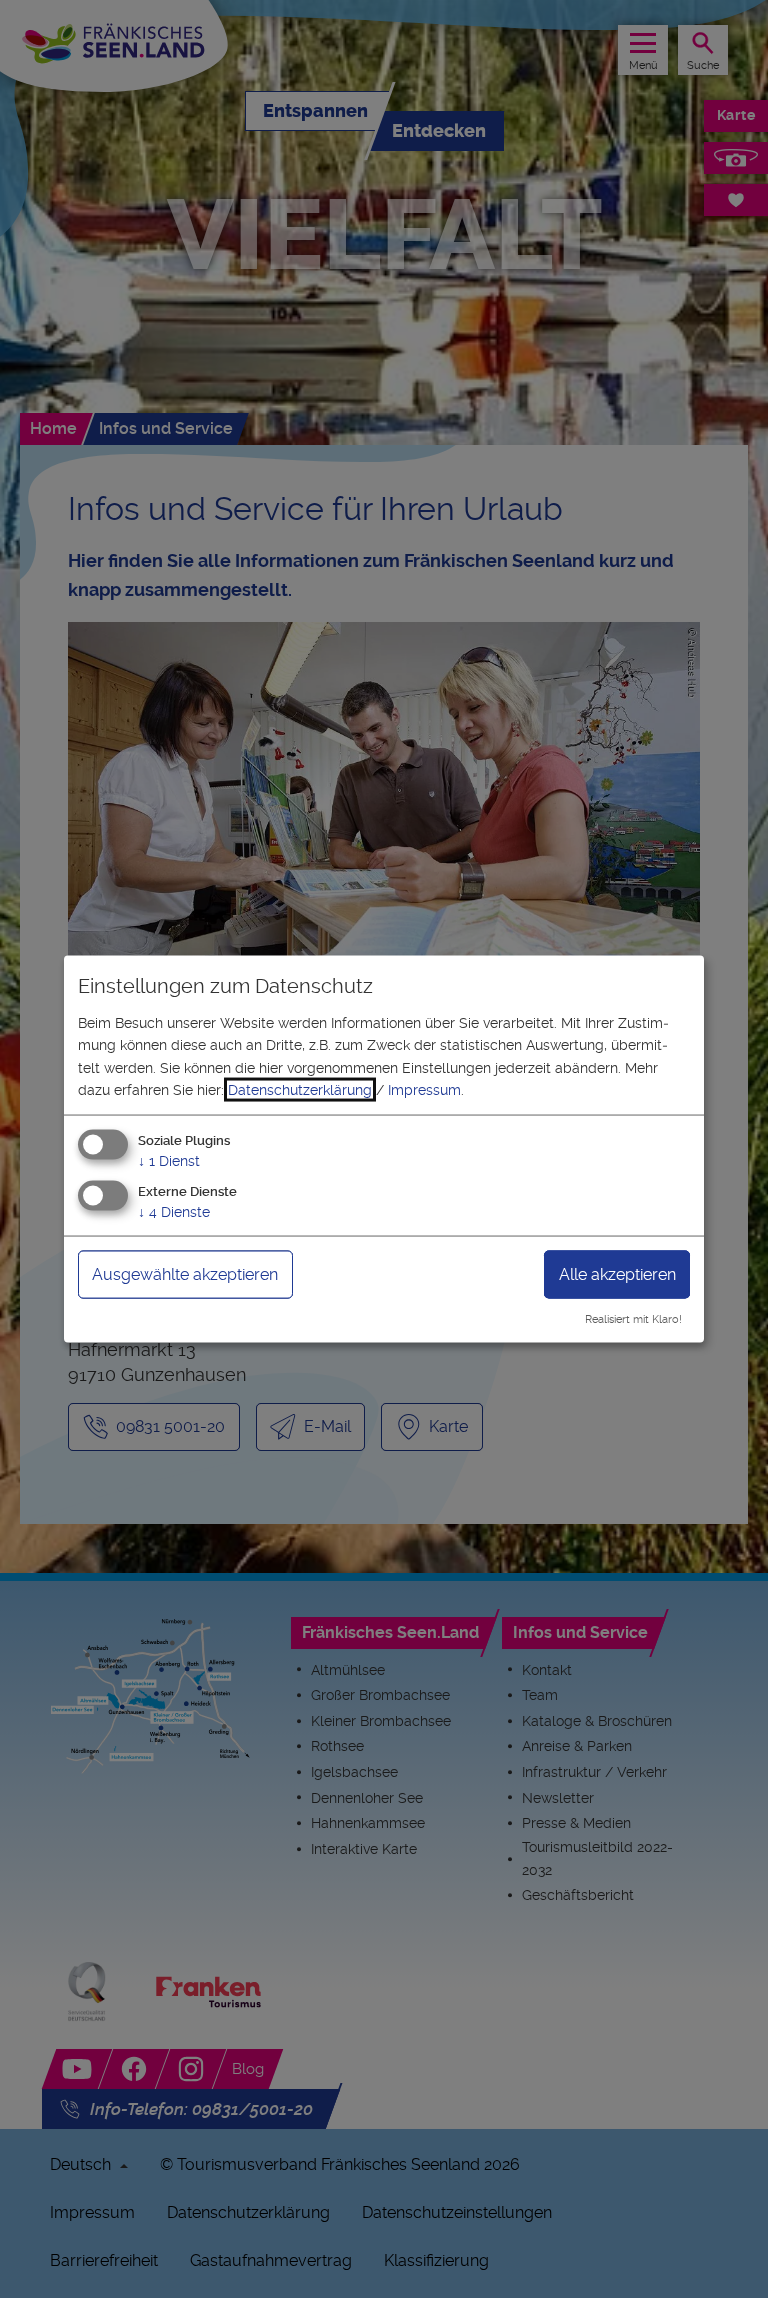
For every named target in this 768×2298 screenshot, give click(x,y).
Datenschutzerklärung (300, 1090)
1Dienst (169, 1161)
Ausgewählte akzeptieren (185, 1274)
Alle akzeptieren (617, 1274)
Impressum (424, 1090)
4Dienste (174, 1212)
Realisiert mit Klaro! (633, 1319)
